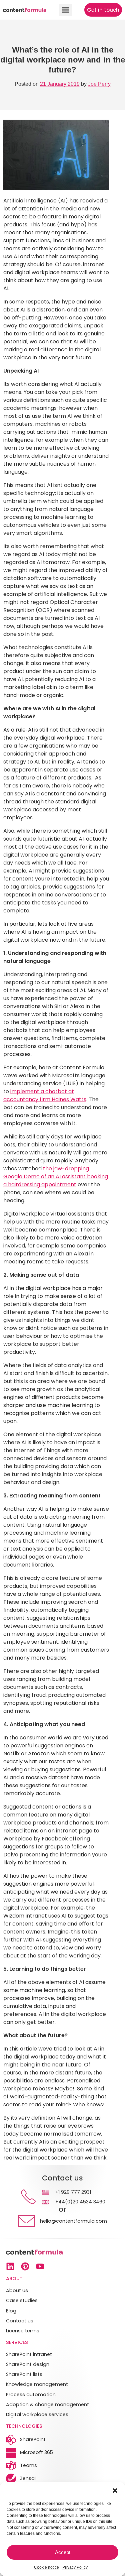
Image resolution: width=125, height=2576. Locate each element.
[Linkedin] (10, 2266)
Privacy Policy (75, 2567)
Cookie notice (46, 2567)
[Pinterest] (25, 2266)
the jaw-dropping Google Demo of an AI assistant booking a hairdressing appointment (56, 1176)
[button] (115, 2491)
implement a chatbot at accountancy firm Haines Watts (45, 1095)
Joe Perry (99, 84)
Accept (63, 2552)
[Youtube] (40, 2266)
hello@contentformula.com (73, 2221)
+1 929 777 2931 (73, 2192)
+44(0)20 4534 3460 (80, 2202)
